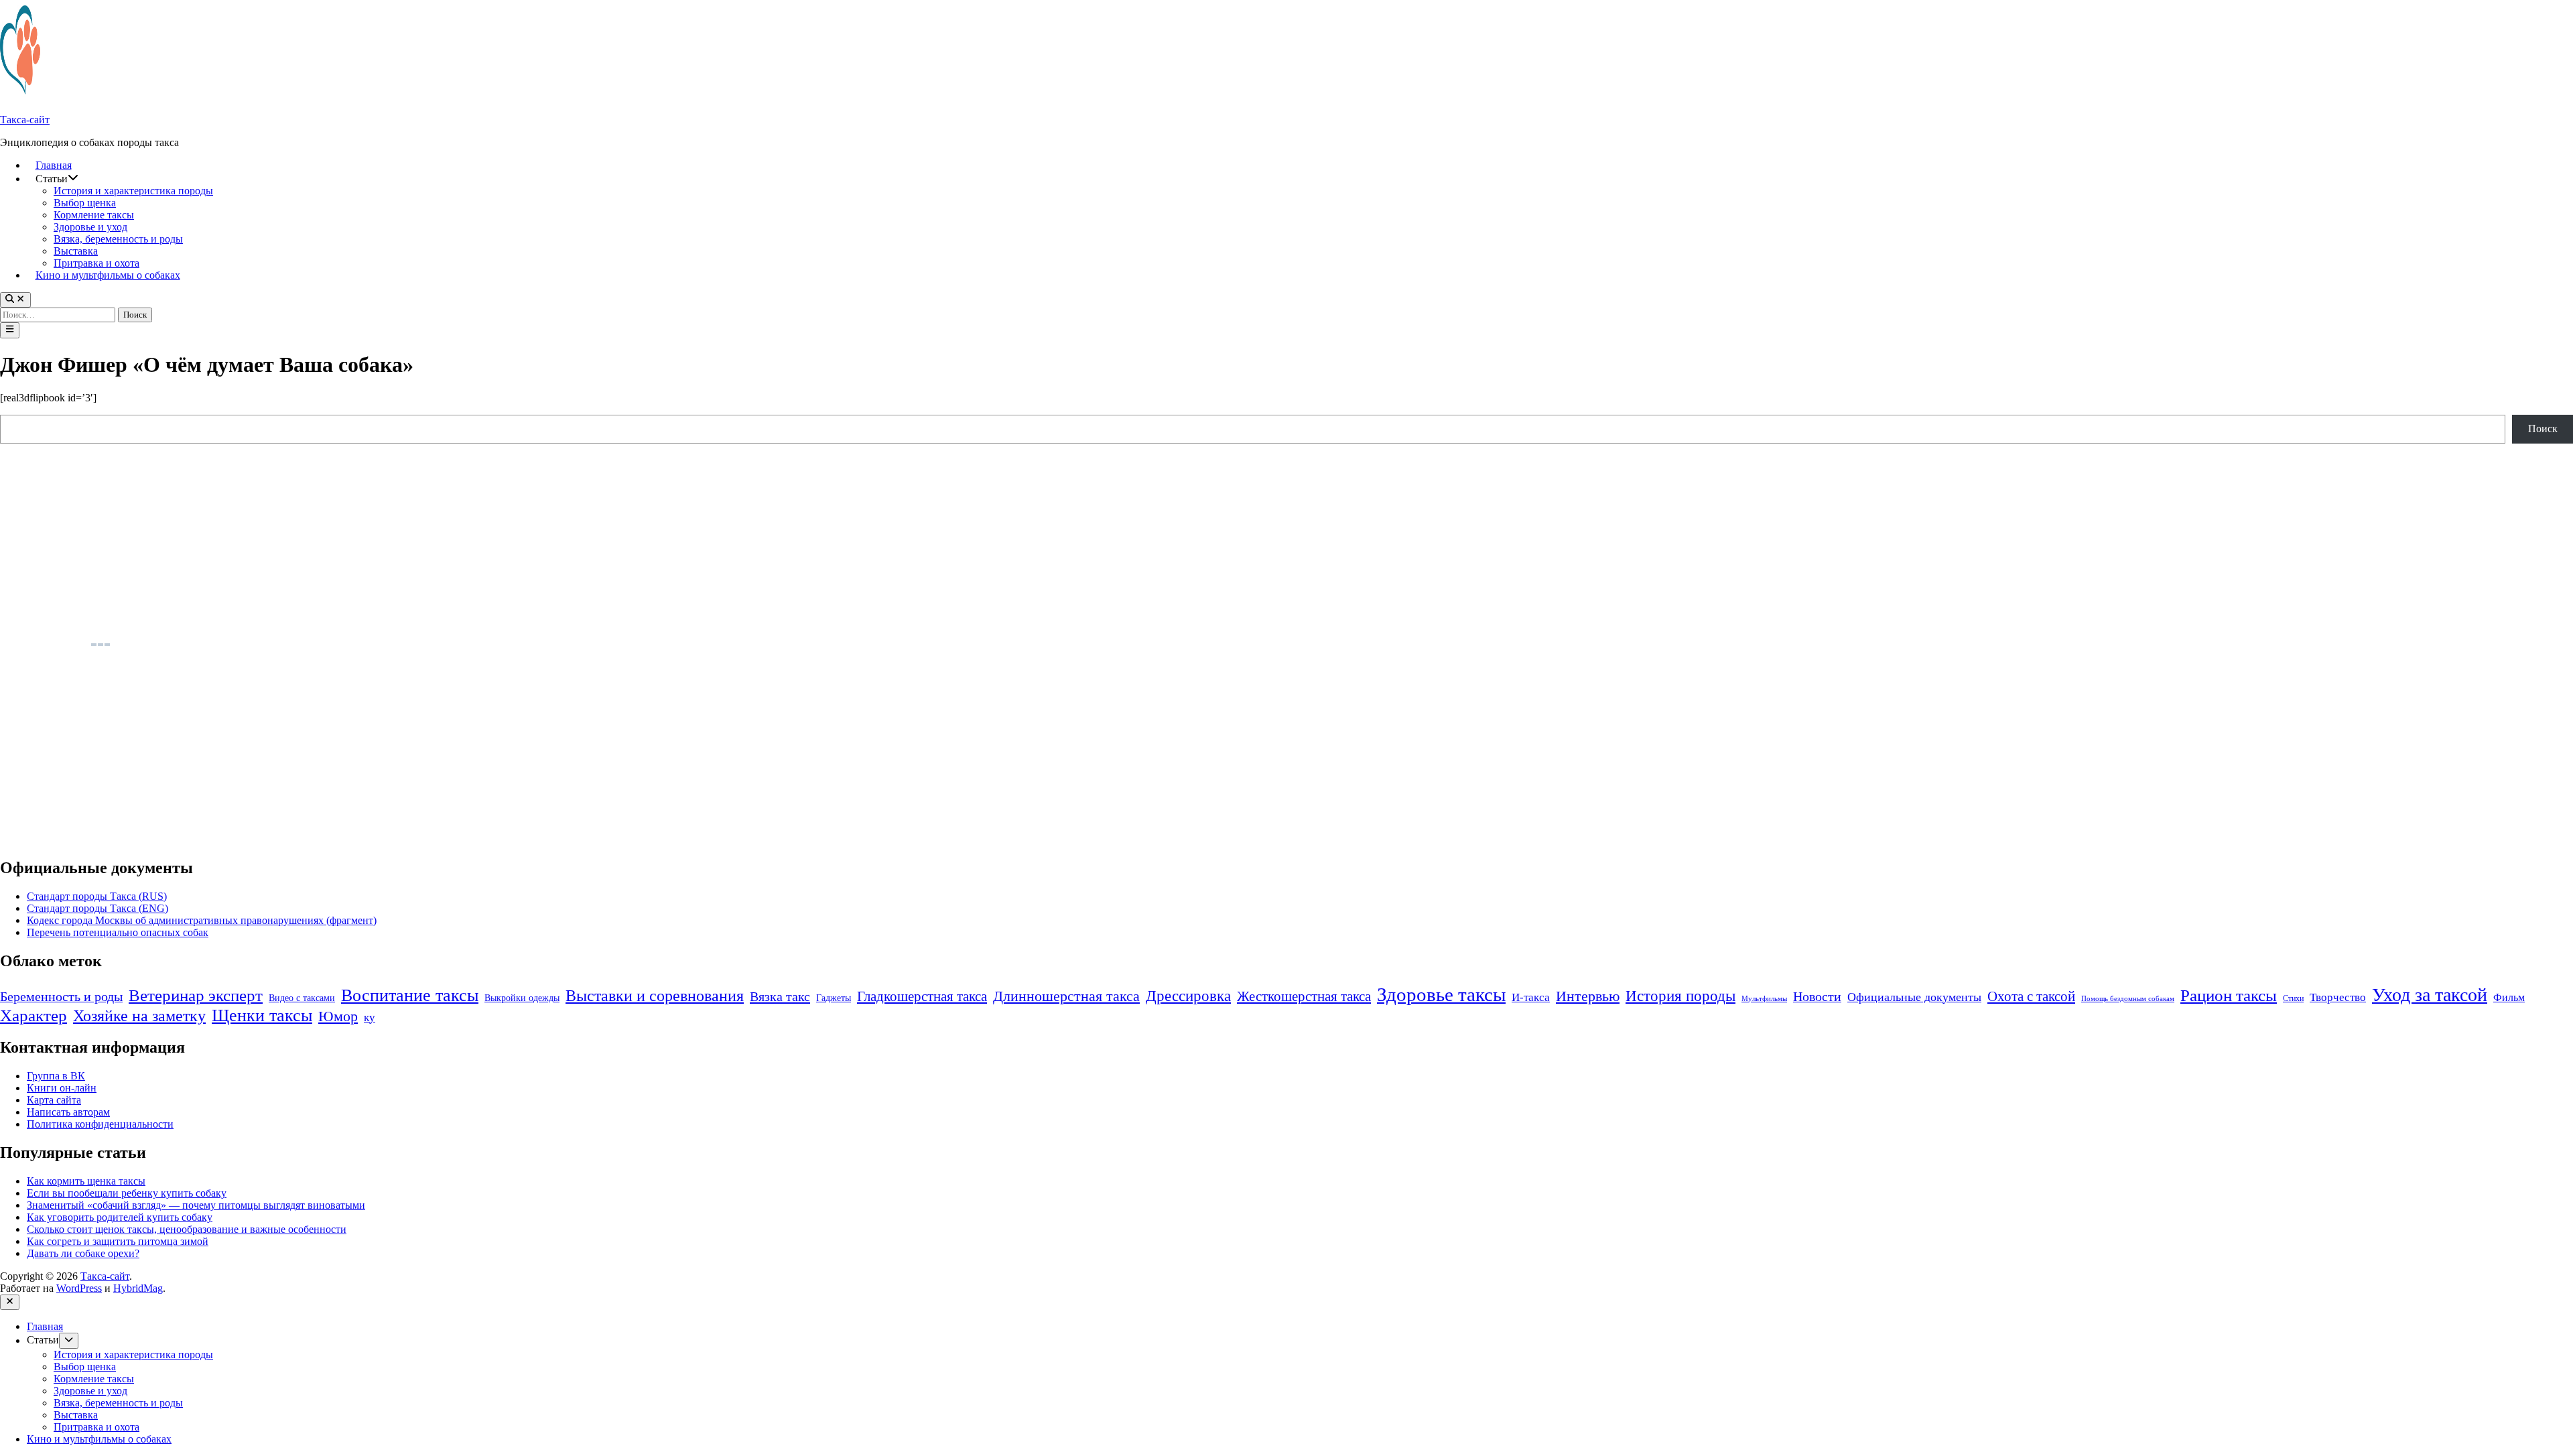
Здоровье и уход (90, 227)
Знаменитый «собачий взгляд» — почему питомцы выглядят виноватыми (196, 1205)
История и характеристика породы (133, 191)
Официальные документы (1914, 997)
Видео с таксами (302, 998)
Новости (1817, 996)
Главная (54, 165)
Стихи (2293, 998)
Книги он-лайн (62, 1088)
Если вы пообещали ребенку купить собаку (127, 1193)
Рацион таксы (2229, 995)
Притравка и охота (96, 263)
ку (370, 1017)
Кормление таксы (94, 215)
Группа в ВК (56, 1076)
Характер (34, 1015)
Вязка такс (780, 996)
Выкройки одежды (522, 998)
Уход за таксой (2430, 995)
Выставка (76, 251)
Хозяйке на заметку (139, 1015)
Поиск (2543, 428)
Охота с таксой (2031, 996)
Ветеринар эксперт (196, 995)
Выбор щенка (85, 203)
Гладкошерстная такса (922, 996)
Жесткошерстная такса (1304, 996)
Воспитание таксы (410, 995)
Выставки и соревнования (655, 996)
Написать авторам (68, 1112)
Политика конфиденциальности (100, 1124)
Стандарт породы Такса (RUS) (97, 896)
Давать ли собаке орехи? (83, 1253)
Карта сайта (54, 1100)
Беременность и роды (61, 997)
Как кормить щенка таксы (86, 1181)
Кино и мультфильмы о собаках (108, 275)
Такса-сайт (25, 120)
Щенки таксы (262, 1015)
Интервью (1588, 996)
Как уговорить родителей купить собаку (120, 1217)
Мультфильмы (1764, 999)
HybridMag (138, 1288)
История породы (1680, 996)
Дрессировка (1188, 996)
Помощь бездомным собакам (2128, 999)
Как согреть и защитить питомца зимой (118, 1241)
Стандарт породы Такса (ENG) (97, 908)
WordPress (79, 1288)
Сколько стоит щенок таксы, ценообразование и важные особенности (187, 1229)
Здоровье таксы (1441, 994)
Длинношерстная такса (1066, 996)
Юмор (338, 1016)
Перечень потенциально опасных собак (118, 932)
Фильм (2509, 997)
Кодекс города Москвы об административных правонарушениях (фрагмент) (202, 920)
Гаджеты (834, 998)
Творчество (2338, 997)
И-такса (1531, 997)
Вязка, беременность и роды (118, 239)
